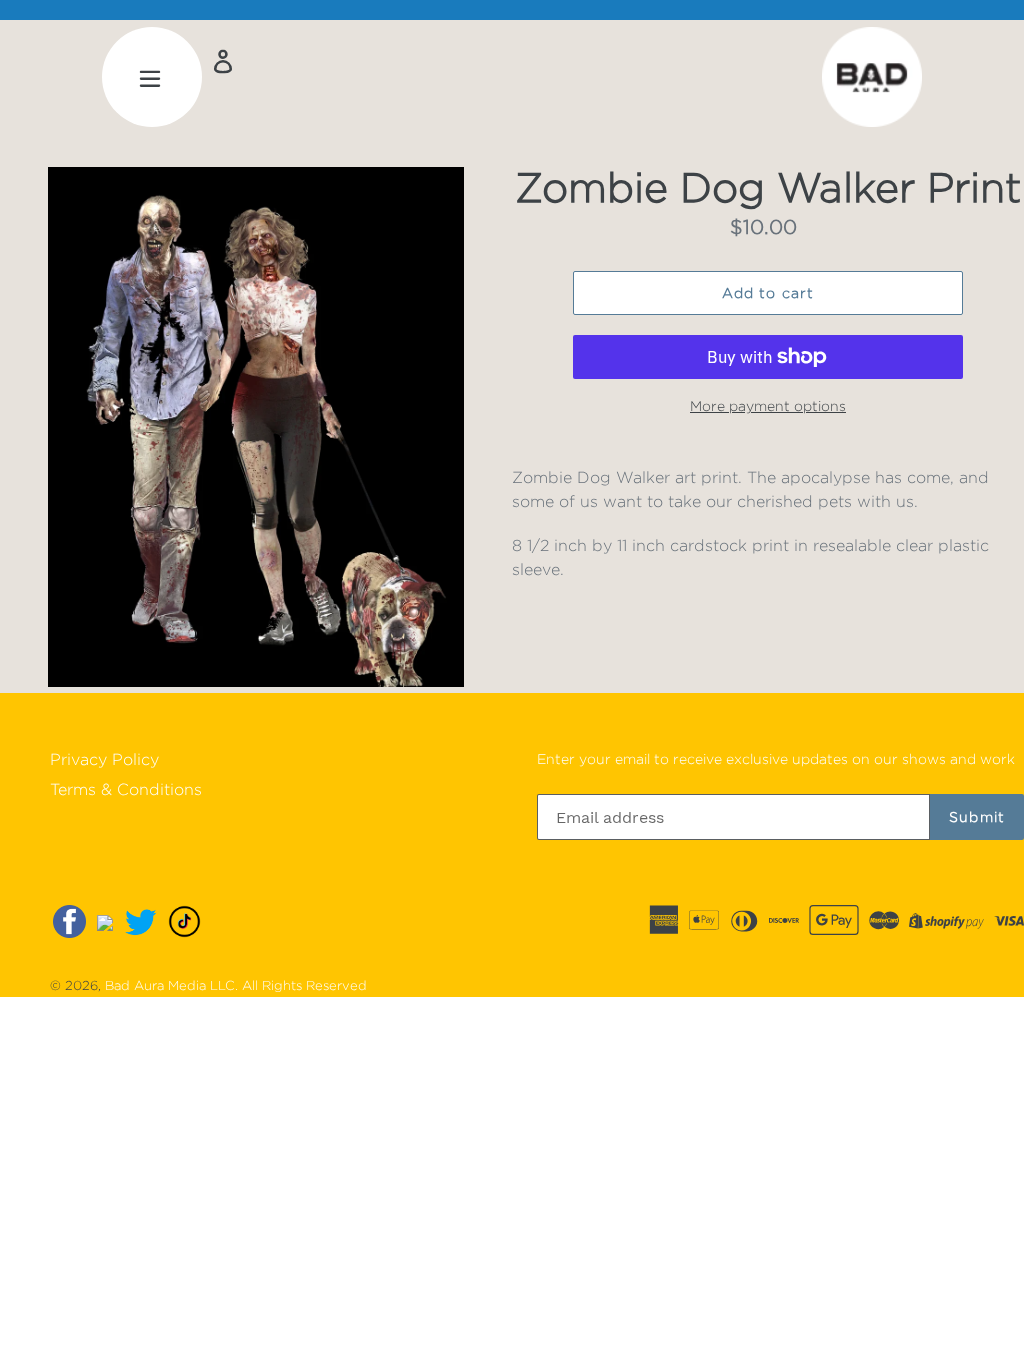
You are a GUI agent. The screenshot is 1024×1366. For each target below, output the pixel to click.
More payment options (768, 405)
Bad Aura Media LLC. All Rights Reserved (236, 985)
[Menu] (152, 77)
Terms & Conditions (126, 789)
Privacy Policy (104, 759)
